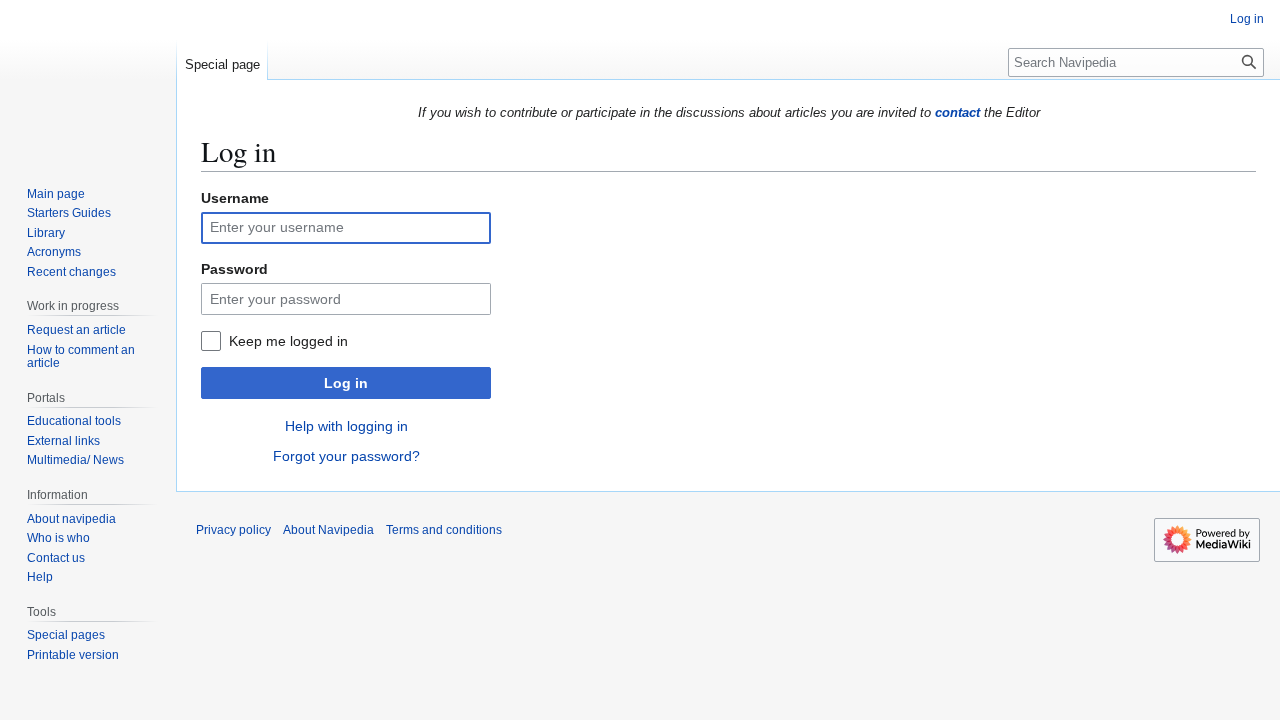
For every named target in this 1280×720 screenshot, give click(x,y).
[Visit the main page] (88, 80)
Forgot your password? (346, 456)
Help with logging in (346, 426)
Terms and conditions (444, 530)
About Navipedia (328, 530)
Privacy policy (233, 530)
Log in (346, 383)
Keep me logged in (288, 341)
